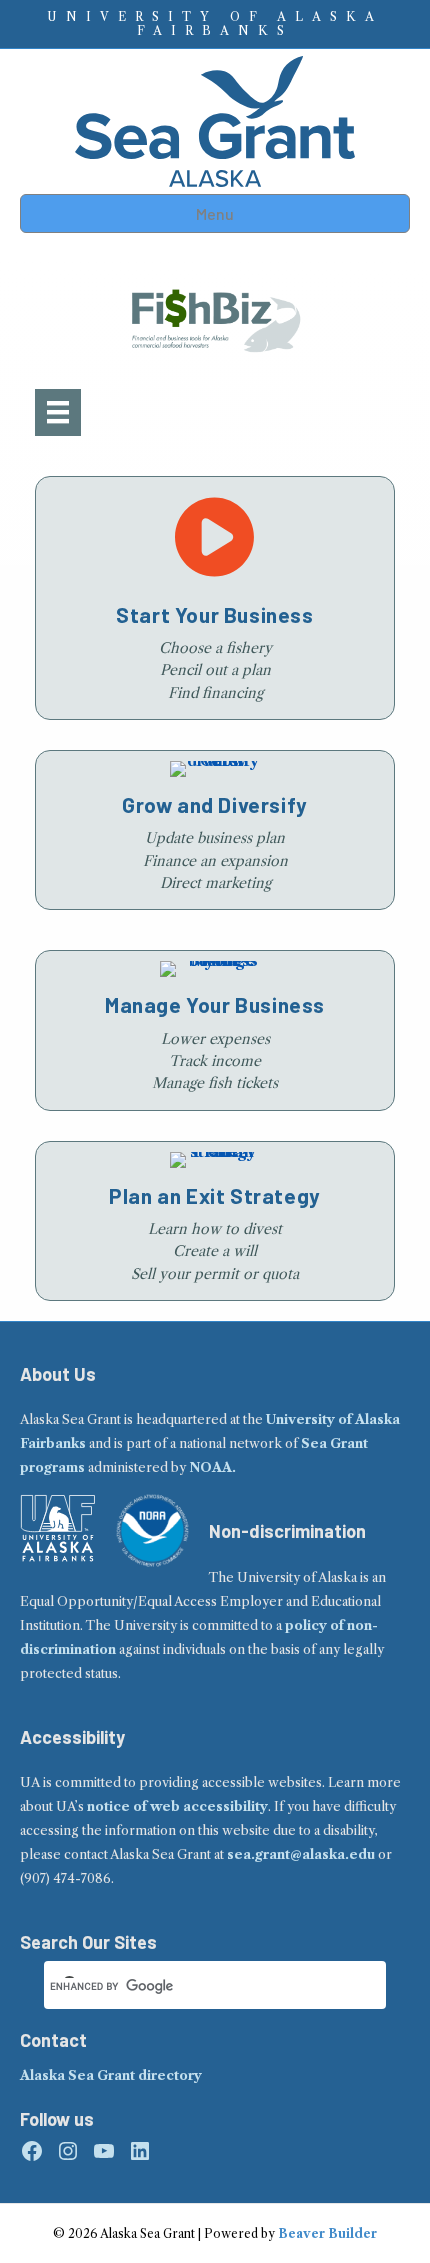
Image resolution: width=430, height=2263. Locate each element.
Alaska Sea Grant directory (111, 2075)
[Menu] (58, 412)
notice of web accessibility (177, 1806)
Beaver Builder (327, 2233)
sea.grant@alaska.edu (301, 1854)
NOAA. (212, 1467)
